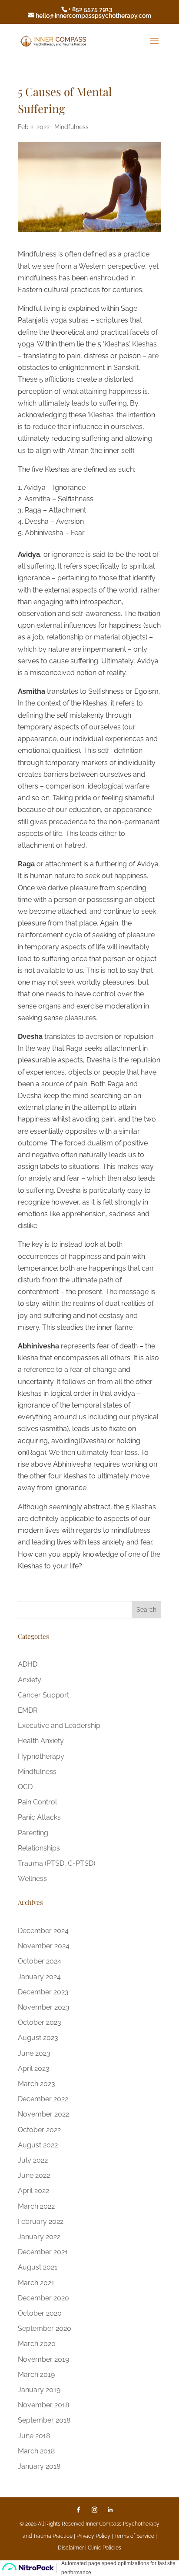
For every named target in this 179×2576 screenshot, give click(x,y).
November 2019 (43, 2359)
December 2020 (43, 2298)
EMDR (28, 1710)
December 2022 (43, 2099)
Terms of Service (134, 2536)
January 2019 (39, 2390)
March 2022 (36, 2206)
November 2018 (43, 2405)
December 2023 (43, 1992)
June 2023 (34, 2053)
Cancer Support (43, 1695)
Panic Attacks (39, 1817)
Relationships (39, 1848)
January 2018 (39, 2466)
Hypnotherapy (41, 1756)
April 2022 (33, 2191)
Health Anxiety (41, 1741)
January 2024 (39, 1977)
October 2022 (39, 2130)
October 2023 (40, 2022)
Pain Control (37, 1802)
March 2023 (36, 2084)
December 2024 (43, 1931)
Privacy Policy (94, 2536)
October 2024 (40, 1961)
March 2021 (36, 2283)
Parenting (33, 1833)
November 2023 (44, 2007)
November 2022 (43, 2114)
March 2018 (36, 2451)
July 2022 (33, 2160)
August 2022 (38, 2145)
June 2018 (34, 2436)
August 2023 (38, 2038)
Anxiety (30, 1680)
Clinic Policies (104, 2548)
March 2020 (37, 2344)
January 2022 (39, 2237)
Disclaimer (71, 2548)
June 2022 (34, 2175)
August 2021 (38, 2267)
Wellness (32, 1879)
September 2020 (45, 2328)
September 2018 (44, 2420)
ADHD (28, 1664)
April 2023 (34, 2068)
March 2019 (36, 2375)
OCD (25, 1787)
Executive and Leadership (59, 1726)
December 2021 (43, 2252)
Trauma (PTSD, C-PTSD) (56, 1863)
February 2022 (41, 2222)
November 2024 (44, 1946)
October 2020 (40, 2313)
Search (146, 1610)
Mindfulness (71, 127)
